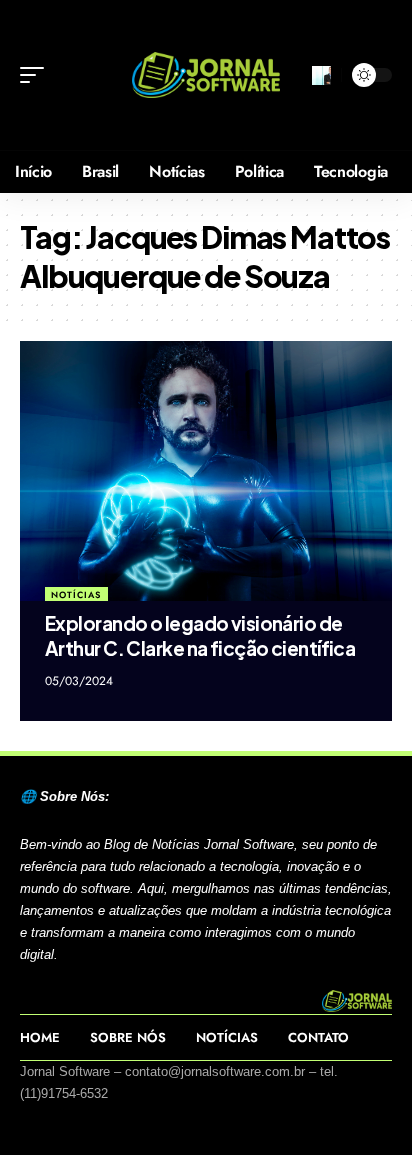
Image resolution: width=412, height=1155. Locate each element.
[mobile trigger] (37, 75)
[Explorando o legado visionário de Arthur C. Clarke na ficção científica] (206, 471)
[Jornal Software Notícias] (206, 75)
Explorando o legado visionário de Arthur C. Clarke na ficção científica (200, 635)
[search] (321, 75)
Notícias (76, 594)
